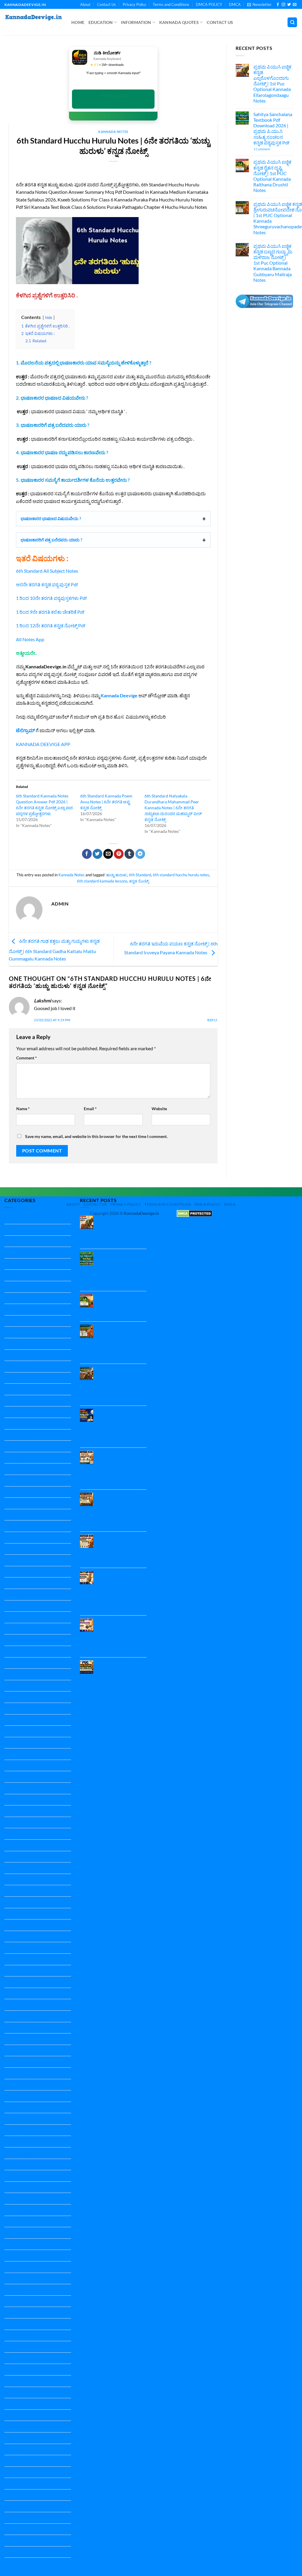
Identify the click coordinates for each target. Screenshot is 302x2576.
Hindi (10, 1629)
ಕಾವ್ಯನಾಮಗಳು (18, 2461)
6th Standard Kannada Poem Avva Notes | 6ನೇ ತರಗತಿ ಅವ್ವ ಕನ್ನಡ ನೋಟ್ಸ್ (106, 802)
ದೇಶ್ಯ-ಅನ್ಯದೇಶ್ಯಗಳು (22, 2495)
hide (49, 317)
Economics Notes (22, 1480)
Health (11, 1606)
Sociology (14, 2347)
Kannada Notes (113, 132)
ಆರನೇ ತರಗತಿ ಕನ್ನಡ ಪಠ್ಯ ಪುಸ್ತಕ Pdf (47, 584)
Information (136, 22)
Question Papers (22, 2210)
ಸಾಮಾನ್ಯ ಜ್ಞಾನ (17, 2563)
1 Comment (270, 149)
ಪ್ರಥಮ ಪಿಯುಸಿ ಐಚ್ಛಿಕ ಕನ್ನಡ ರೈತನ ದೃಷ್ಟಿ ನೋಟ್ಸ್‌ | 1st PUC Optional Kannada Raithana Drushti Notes (272, 176)
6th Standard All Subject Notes (47, 571)
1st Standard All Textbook (31, 1264)
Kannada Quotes (179, 22)
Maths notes (17, 1982)
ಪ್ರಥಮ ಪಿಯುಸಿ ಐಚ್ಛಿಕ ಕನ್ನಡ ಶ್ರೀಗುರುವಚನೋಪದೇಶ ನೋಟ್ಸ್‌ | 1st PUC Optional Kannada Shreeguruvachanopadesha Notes (125, 1342)
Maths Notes (18, 1993)
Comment (27, 1058)
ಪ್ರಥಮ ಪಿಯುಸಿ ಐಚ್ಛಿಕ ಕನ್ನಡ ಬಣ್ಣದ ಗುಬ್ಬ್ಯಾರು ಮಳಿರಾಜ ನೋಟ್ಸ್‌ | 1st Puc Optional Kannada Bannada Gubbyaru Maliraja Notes (273, 263)
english (12, 1515)
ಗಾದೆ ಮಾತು (15, 2472)
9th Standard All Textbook (31, 1423)
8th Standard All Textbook (31, 1412)
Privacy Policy (134, 4)
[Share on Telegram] (140, 854)
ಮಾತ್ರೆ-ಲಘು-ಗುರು (20, 2529)
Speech (12, 2369)
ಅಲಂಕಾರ (13, 2415)
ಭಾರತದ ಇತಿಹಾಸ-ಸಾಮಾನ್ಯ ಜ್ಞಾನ (33, 2506)
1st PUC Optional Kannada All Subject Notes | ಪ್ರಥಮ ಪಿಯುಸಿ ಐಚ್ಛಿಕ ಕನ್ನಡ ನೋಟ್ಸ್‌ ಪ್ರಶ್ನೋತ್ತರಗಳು (119, 1675)
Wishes (12, 2404)
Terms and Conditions (171, 4)
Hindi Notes (17, 1640)
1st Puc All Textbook (25, 1252)
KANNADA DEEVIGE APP (43, 744)
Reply (212, 1020)
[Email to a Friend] (108, 854)
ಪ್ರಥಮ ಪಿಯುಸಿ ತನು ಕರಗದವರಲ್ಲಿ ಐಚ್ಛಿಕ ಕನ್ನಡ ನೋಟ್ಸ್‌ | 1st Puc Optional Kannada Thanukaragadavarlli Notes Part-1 (119, 1635)
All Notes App (30, 639)
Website (159, 1109)
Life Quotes (16, 1959)
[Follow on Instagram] (283, 5)
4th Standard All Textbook (31, 1321)
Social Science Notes (25, 2335)
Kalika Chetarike (21, 1708)
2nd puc (13, 1275)
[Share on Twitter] (97, 854)
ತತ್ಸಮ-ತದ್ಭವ (16, 2483)
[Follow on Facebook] (278, 5)
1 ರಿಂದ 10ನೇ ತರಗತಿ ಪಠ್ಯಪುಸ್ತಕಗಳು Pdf (51, 598)
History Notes (19, 1674)
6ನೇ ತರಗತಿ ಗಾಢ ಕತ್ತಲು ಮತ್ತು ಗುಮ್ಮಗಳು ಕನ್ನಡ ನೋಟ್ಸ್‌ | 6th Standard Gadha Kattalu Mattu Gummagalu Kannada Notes (54, 950)
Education (101, 22)
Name (23, 1109)
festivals (13, 1583)
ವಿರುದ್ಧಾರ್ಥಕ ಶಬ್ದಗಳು (23, 2540)
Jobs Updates (18, 1697)
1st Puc (12, 1241)
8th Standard (18, 1401)
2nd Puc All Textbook (26, 1287)
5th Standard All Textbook (31, 1344)
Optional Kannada (23, 2028)
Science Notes (19, 2267)
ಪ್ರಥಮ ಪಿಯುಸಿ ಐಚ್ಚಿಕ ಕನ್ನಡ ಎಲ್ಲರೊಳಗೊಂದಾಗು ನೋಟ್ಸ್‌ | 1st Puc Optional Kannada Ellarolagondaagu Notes (272, 84)
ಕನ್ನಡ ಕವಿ (13, 2438)
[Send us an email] (295, 5)
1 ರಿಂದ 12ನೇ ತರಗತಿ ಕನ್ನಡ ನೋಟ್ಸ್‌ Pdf (51, 625)
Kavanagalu (16, 1948)
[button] (259, 4)
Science (12, 2244)
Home (78, 22)
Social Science (18, 2301)
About (85, 4)
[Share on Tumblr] (129, 854)
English (12, 1492)
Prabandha (16, 2062)
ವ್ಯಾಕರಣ (12, 2552)
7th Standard (18, 1378)
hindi (10, 1617)
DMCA (235, 4)
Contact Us (106, 4)
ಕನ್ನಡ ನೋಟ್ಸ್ (139, 881)
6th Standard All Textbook (31, 1366)
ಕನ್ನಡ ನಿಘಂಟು (18, 2449)
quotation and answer (27, 2233)
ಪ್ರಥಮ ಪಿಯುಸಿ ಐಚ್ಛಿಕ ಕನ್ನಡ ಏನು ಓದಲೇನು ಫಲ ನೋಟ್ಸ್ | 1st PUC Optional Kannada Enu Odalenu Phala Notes (122, 1549)
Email (90, 1109)
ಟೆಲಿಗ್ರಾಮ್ (25, 730)
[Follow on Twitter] (289, 5)
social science (18, 2324)
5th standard (18, 1332)
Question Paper (20, 2073)
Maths (11, 1971)
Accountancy (18, 1435)
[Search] (292, 22)
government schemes (26, 1594)
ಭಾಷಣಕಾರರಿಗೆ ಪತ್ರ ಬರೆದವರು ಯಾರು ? (51, 540)
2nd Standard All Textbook (31, 1298)
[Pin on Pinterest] (119, 854)
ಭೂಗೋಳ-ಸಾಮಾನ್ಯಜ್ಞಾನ (26, 2518)
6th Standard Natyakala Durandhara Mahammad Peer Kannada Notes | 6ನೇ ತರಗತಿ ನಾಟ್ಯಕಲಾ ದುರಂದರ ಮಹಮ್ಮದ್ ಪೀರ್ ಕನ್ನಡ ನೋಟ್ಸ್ (173, 808)
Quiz (9, 2221)
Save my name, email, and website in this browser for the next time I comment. (96, 1136)
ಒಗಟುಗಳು (14, 2426)
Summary (14, 2381)
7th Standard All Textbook (31, 1389)
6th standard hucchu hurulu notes (181, 875)
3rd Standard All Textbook (31, 1309)
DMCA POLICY (209, 4)
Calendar (14, 1458)
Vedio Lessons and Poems (31, 2392)
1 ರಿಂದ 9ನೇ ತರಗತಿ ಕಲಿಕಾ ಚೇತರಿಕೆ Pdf (50, 612)
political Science (20, 2039)
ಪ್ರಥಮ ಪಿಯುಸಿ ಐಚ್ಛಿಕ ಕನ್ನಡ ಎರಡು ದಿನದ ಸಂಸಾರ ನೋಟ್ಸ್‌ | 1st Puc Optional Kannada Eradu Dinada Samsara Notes (122, 1510)
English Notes (18, 1537)
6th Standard (140, 875)
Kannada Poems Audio (28, 1925)
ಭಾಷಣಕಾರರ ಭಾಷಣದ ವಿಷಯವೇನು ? (51, 518)
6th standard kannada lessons (102, 881)
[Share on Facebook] (87, 854)
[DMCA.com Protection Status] (194, 1213)
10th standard (19, 1230)
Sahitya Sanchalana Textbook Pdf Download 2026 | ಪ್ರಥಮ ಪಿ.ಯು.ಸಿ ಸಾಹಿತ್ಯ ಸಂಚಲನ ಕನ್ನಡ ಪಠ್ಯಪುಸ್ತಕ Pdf (273, 128)
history (12, 1663)
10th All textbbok (22, 1218)
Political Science (21, 2050)
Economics (15, 1469)
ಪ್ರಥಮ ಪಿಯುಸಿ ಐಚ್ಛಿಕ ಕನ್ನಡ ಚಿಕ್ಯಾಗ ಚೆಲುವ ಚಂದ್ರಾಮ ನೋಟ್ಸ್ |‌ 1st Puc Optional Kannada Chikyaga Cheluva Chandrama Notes (122, 1426)
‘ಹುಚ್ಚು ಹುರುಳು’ (116, 875)
